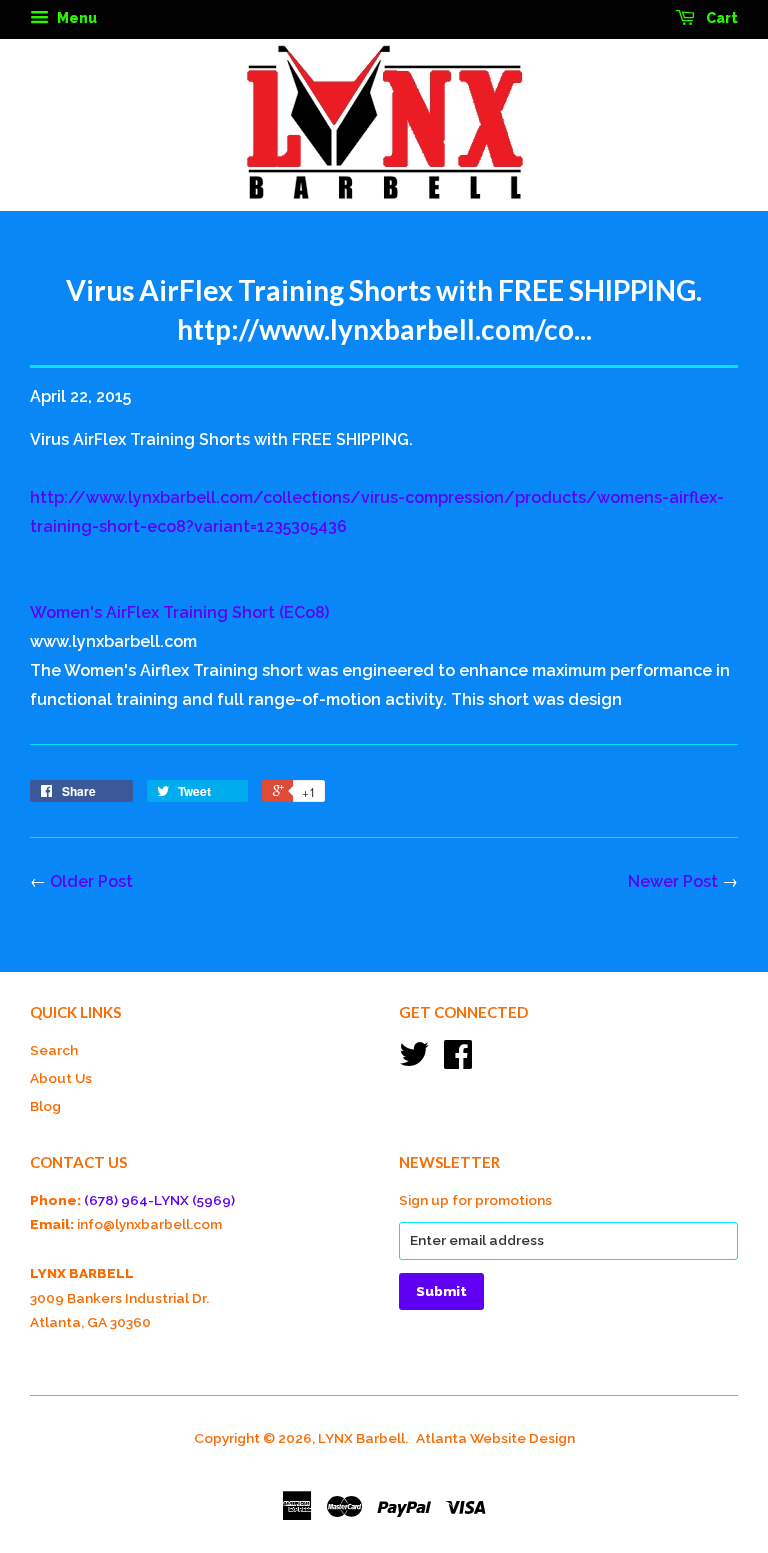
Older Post (91, 881)
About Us (61, 1078)
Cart (720, 18)
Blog (45, 1106)
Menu (75, 18)
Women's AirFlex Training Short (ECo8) (179, 612)
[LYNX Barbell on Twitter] (414, 1061)
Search (54, 1050)
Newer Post (673, 881)
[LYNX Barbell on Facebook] (458, 1061)
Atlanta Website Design (495, 1438)
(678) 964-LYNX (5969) (159, 1200)
